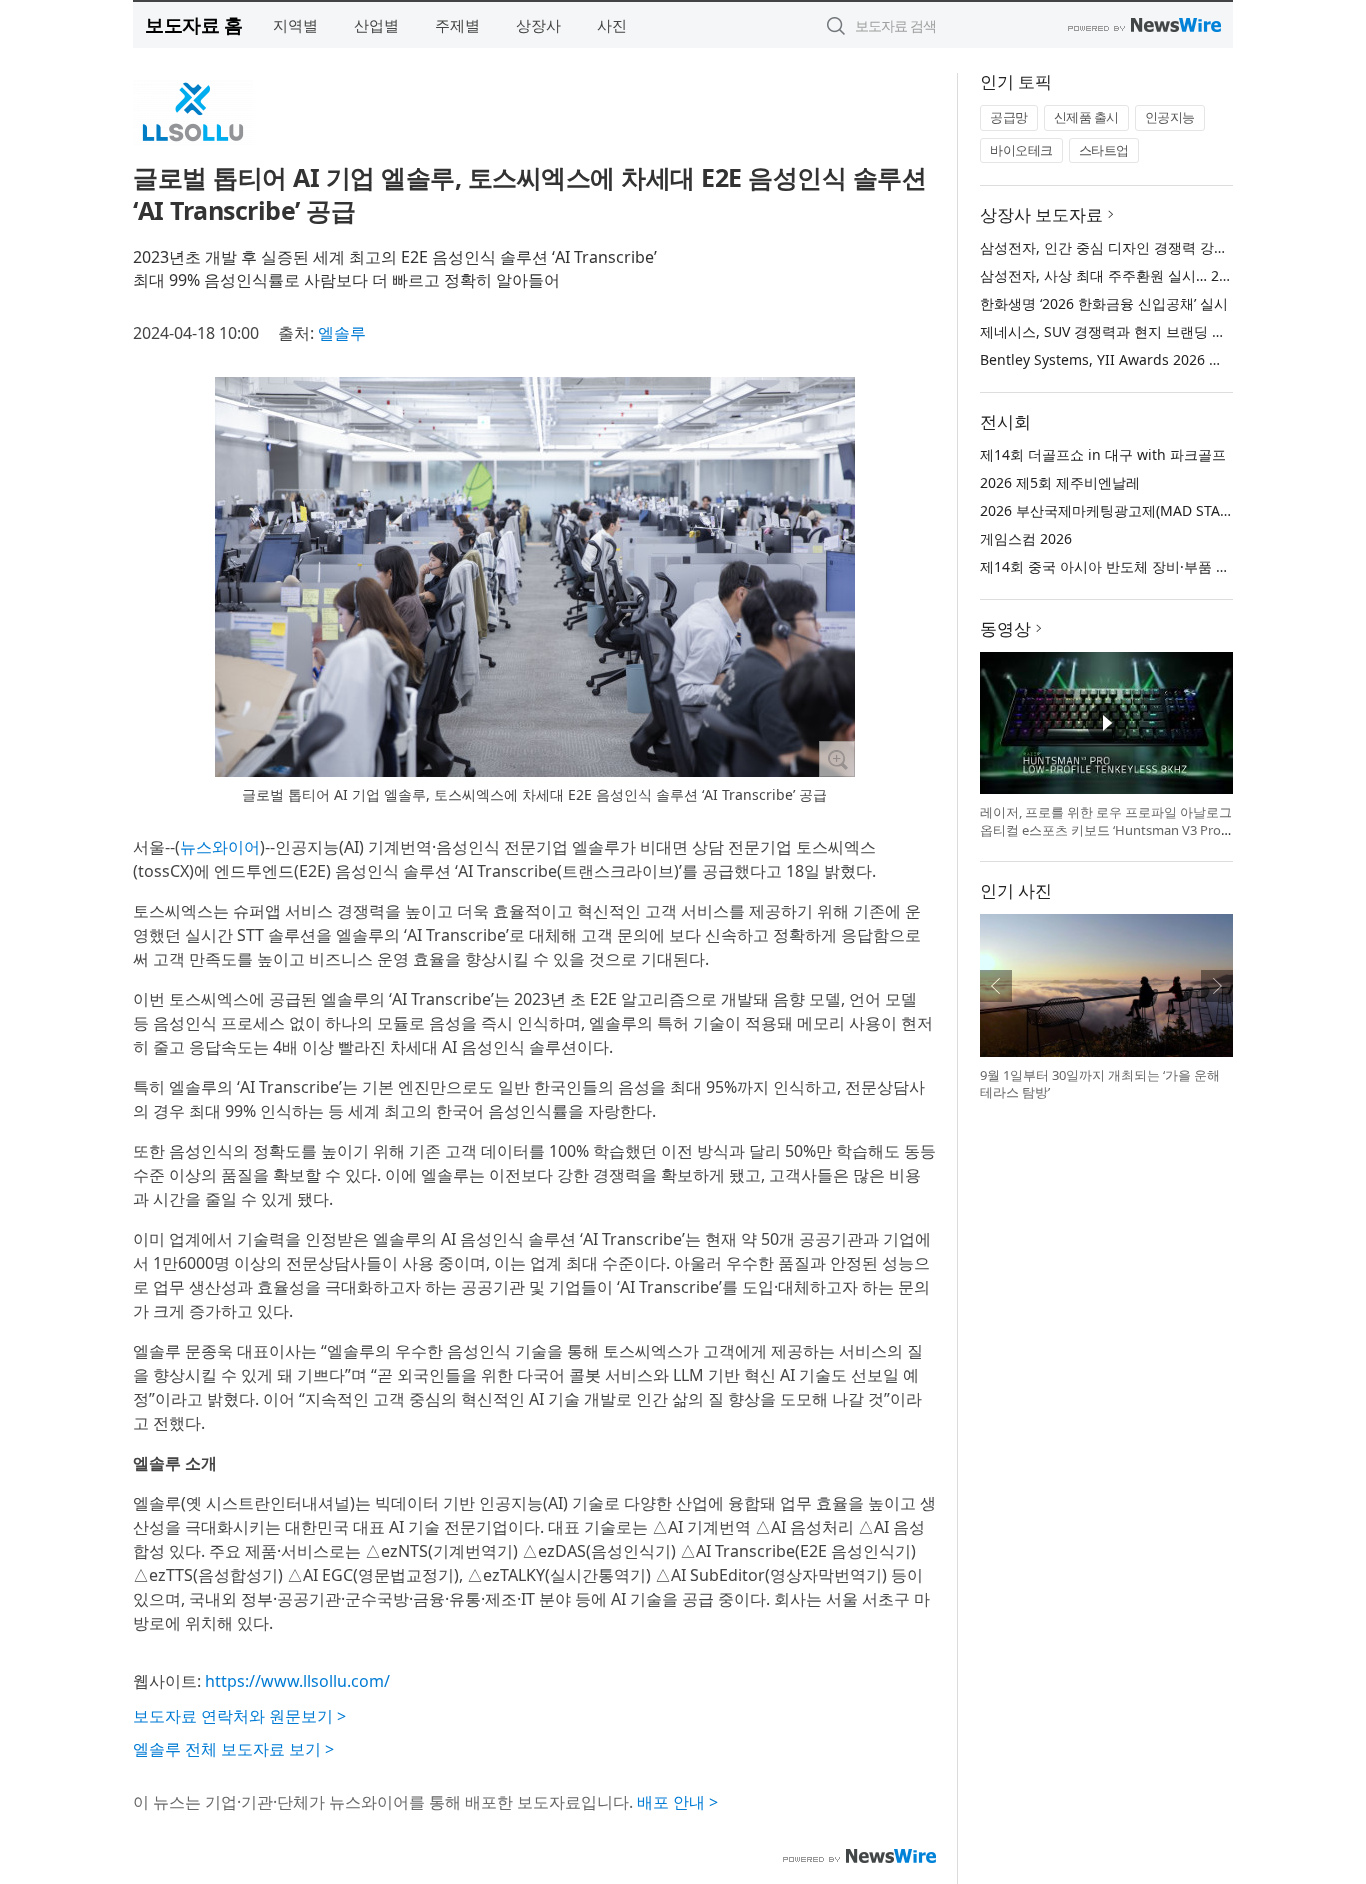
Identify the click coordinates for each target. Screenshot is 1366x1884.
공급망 (1009, 117)
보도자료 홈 (193, 24)
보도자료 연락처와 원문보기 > (239, 1716)
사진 (612, 25)
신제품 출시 (1086, 117)
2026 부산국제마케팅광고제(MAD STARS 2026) (1128, 510)
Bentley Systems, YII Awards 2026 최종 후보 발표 (1140, 359)
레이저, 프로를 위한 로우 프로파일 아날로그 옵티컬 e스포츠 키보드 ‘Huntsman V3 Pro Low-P (1106, 829)
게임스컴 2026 (1026, 538)
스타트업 (1104, 150)
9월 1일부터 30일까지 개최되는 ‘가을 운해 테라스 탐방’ (1100, 1084)
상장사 (538, 25)
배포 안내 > (677, 1802)
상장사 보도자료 (1041, 214)
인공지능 (1170, 117)
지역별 (295, 25)
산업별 (376, 25)
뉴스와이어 (220, 847)
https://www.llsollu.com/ (297, 1681)
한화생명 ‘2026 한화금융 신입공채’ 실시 (1104, 303)
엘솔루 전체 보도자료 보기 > (233, 1749)
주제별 (457, 25)
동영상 (1005, 628)
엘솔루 (342, 333)
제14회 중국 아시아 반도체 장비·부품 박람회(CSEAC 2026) (1162, 566)
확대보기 (837, 759)
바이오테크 (1021, 150)
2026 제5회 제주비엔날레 (1060, 482)
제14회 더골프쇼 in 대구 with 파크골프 (1103, 454)
